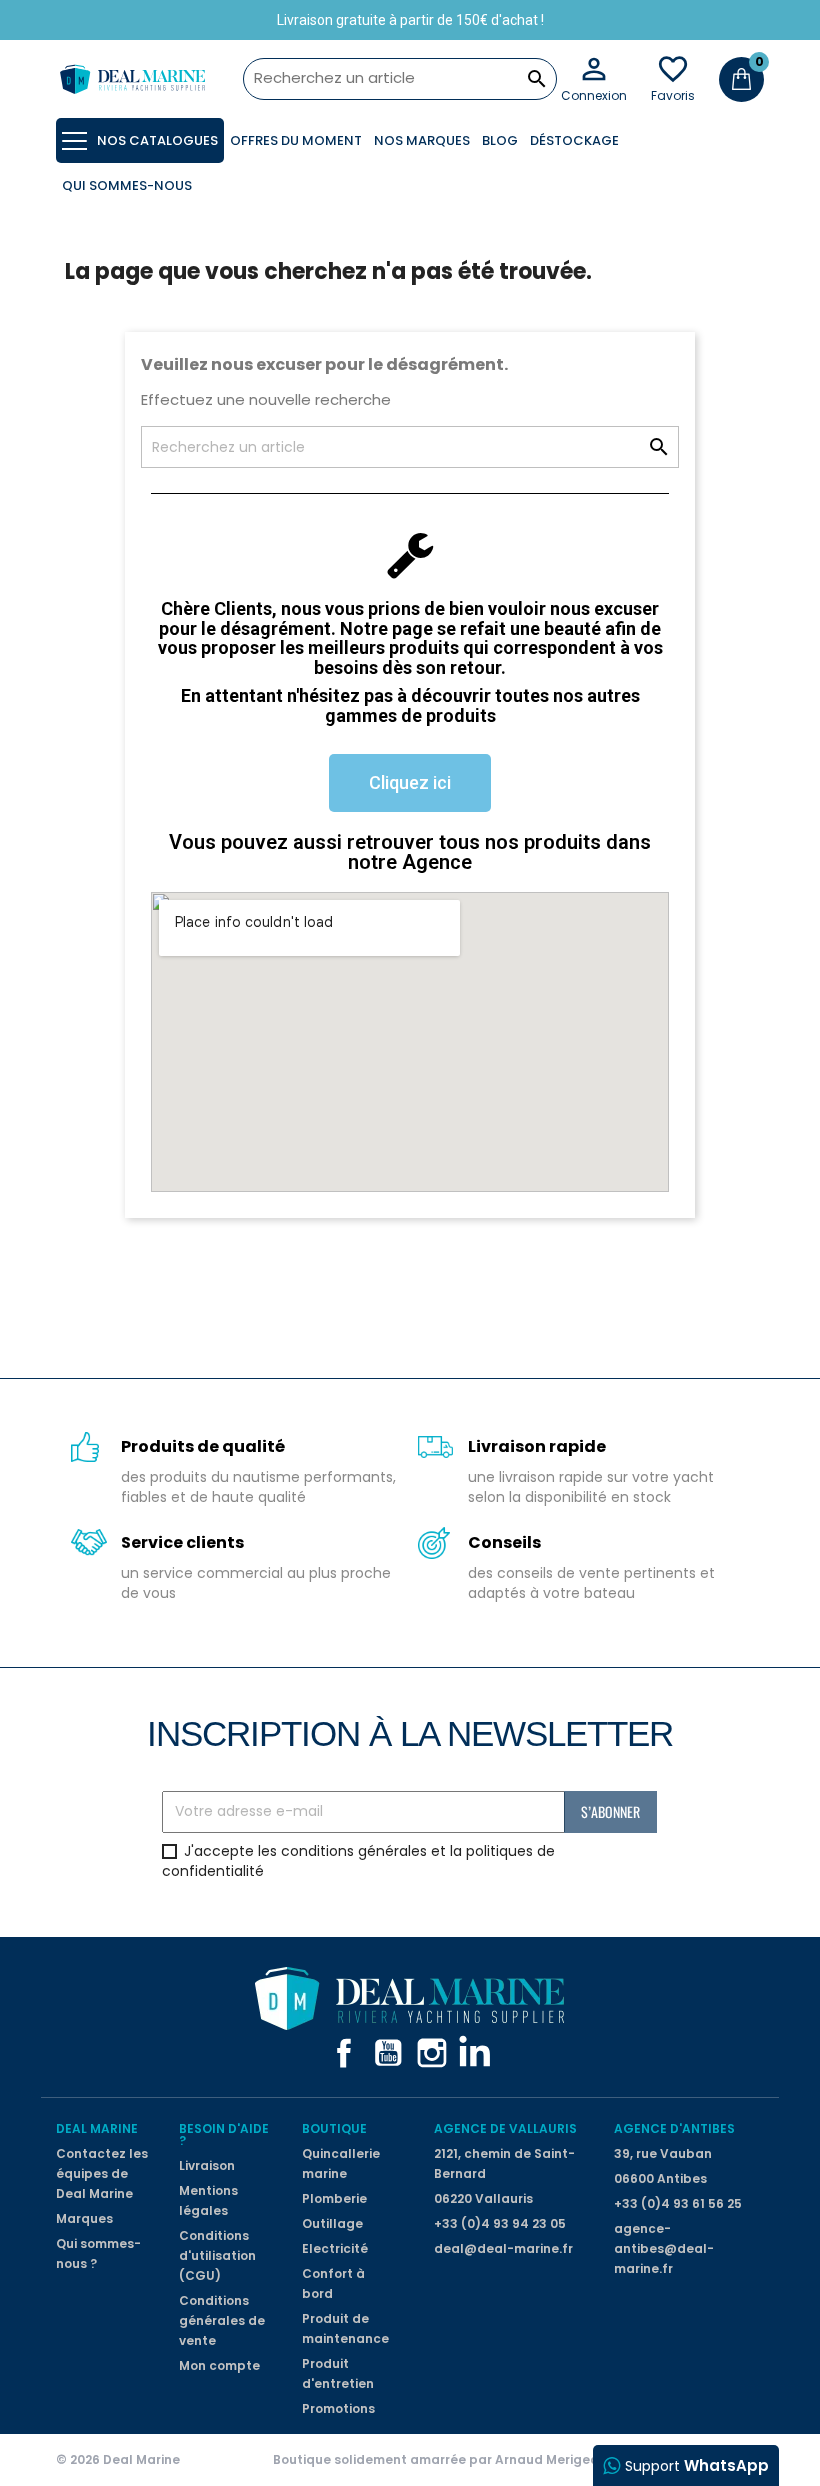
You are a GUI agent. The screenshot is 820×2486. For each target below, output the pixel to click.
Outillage (332, 2223)
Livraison (207, 2165)
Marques (84, 2218)
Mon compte (219, 2365)
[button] (410, 783)
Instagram (432, 2053)
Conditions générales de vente (222, 2320)
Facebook (344, 2053)
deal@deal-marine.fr (503, 2248)
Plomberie (334, 2198)
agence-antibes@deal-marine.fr (664, 2248)
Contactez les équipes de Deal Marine (102, 2173)
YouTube (388, 2053)
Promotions (338, 2408)
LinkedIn (476, 2053)
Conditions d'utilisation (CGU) (217, 2255)
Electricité (335, 2248)
